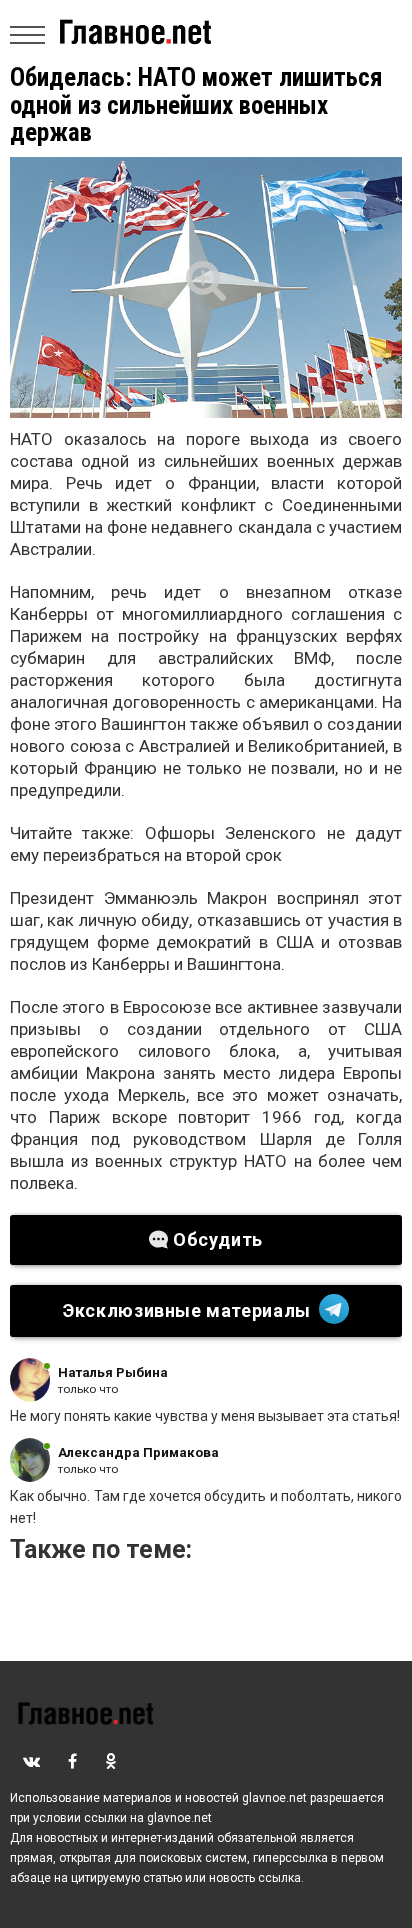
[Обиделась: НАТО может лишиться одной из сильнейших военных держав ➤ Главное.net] (206, 287)
